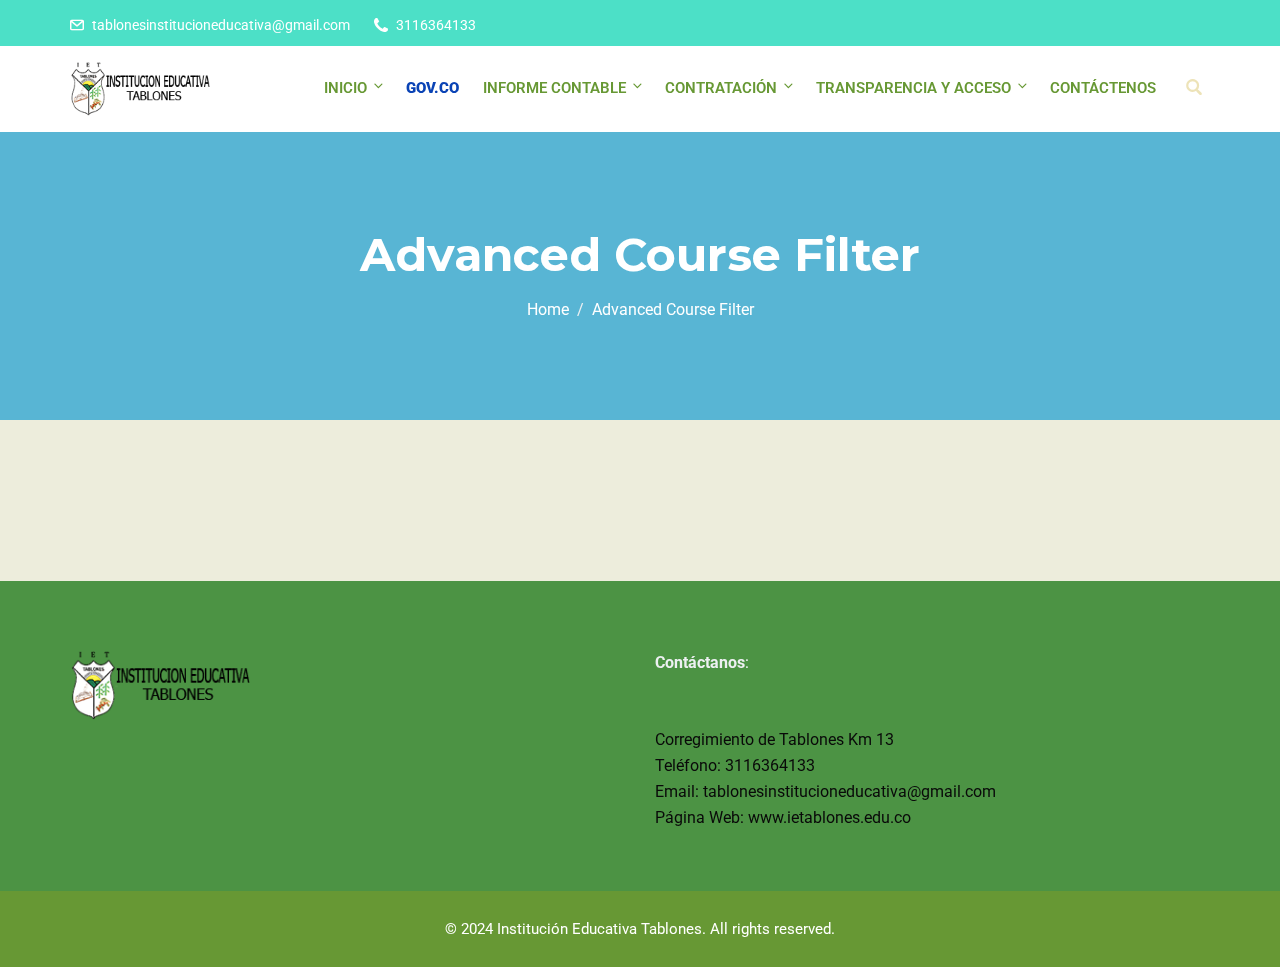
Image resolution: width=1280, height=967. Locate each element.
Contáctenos (1103, 88)
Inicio (345, 88)
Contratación (721, 88)
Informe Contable (554, 88)
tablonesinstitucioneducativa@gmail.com (221, 25)
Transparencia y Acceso (913, 88)
